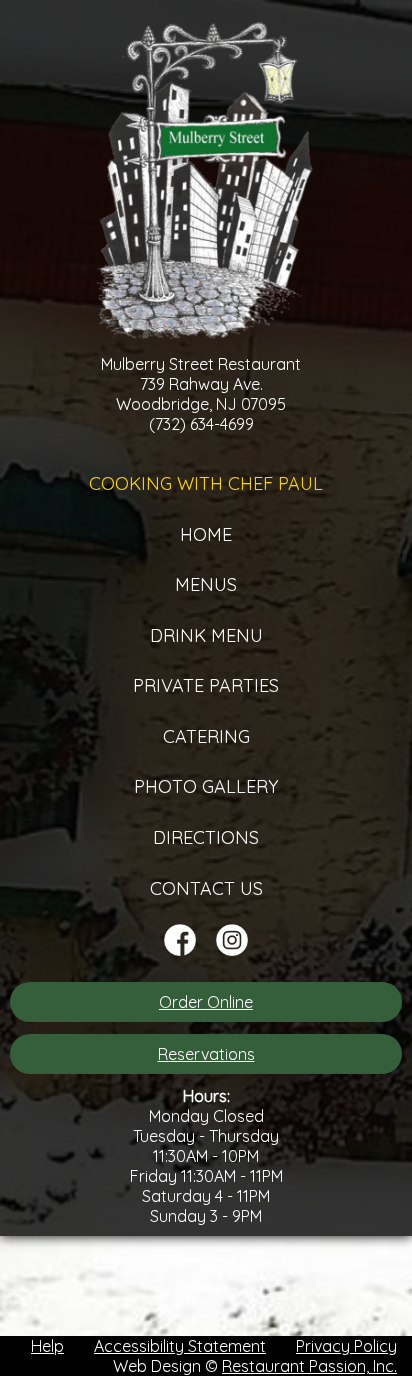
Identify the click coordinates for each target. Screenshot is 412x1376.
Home (206, 534)
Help (47, 1346)
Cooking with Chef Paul (206, 483)
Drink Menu (206, 635)
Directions (206, 837)
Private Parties (206, 685)
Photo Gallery (206, 786)
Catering (206, 736)
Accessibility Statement (180, 1346)
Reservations (206, 1054)
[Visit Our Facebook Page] (180, 950)
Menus (206, 584)
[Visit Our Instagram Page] (232, 950)
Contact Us (206, 888)
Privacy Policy (346, 1346)
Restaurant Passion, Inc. (309, 1366)
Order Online (206, 1002)
